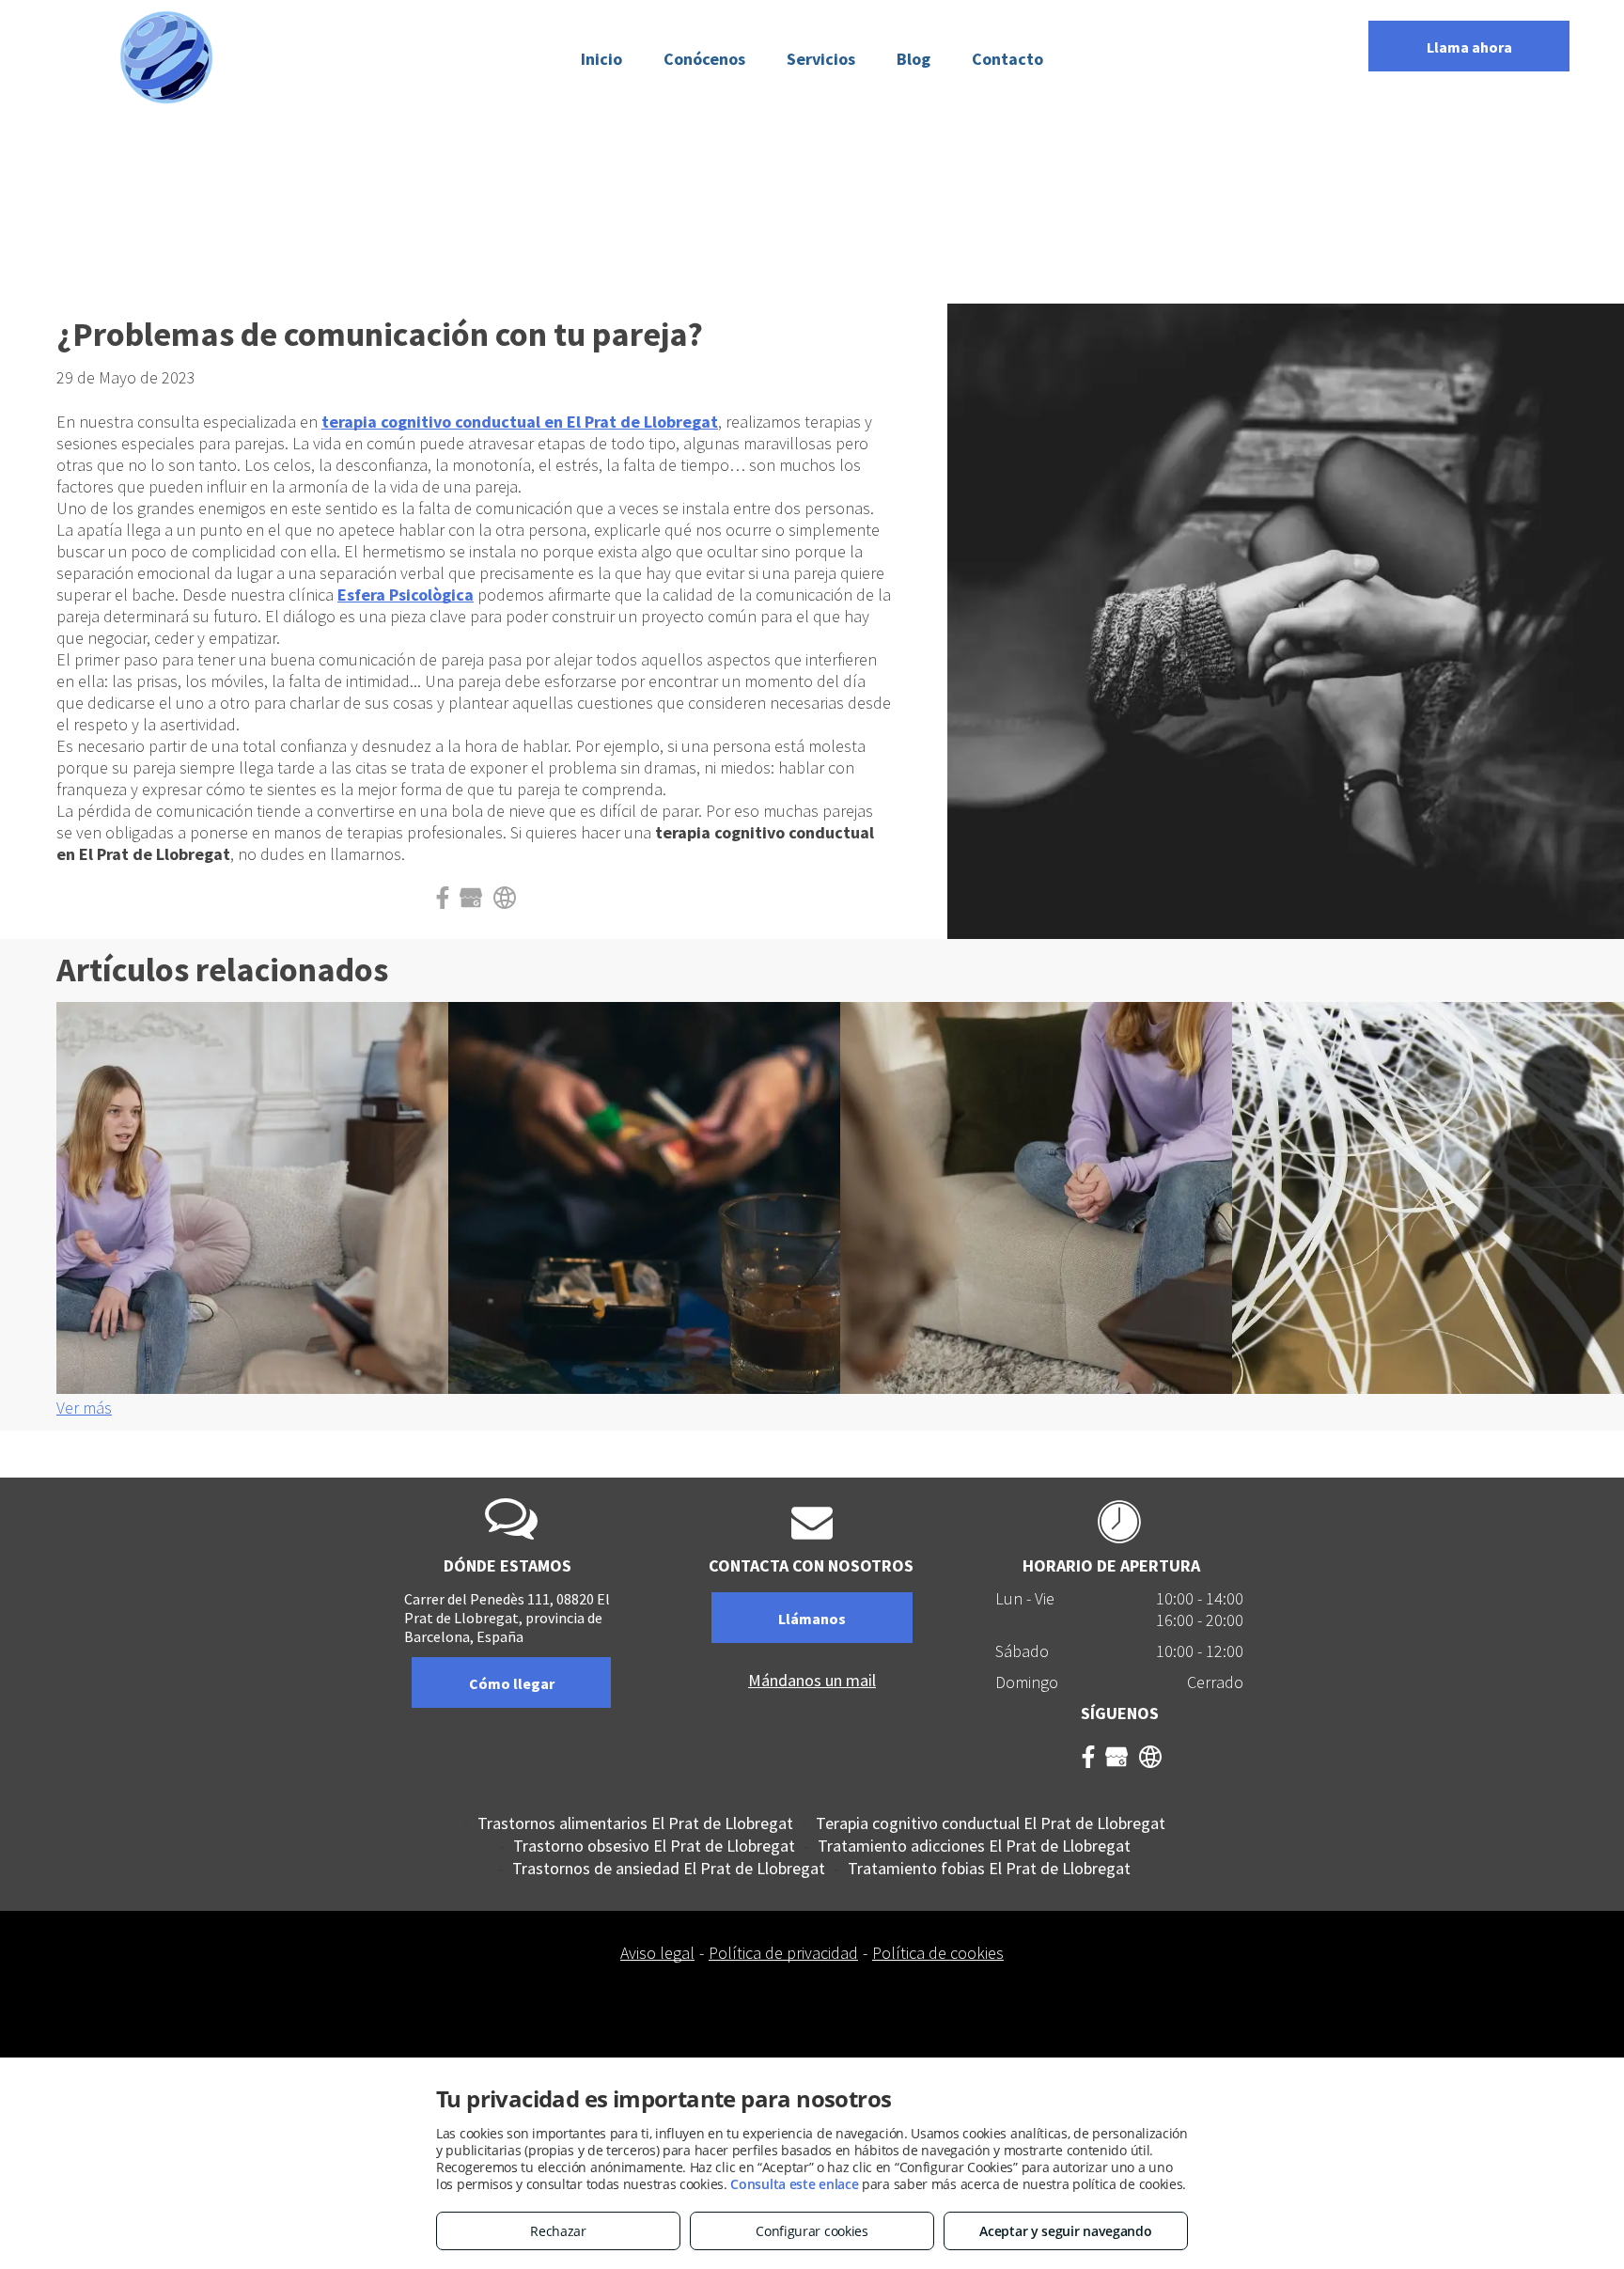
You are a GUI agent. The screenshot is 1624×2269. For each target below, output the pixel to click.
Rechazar (558, 2231)
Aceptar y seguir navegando (1065, 2231)
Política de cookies (938, 1953)
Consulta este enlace (794, 2184)
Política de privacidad (783, 1953)
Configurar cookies (812, 2231)
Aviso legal (657, 1953)
